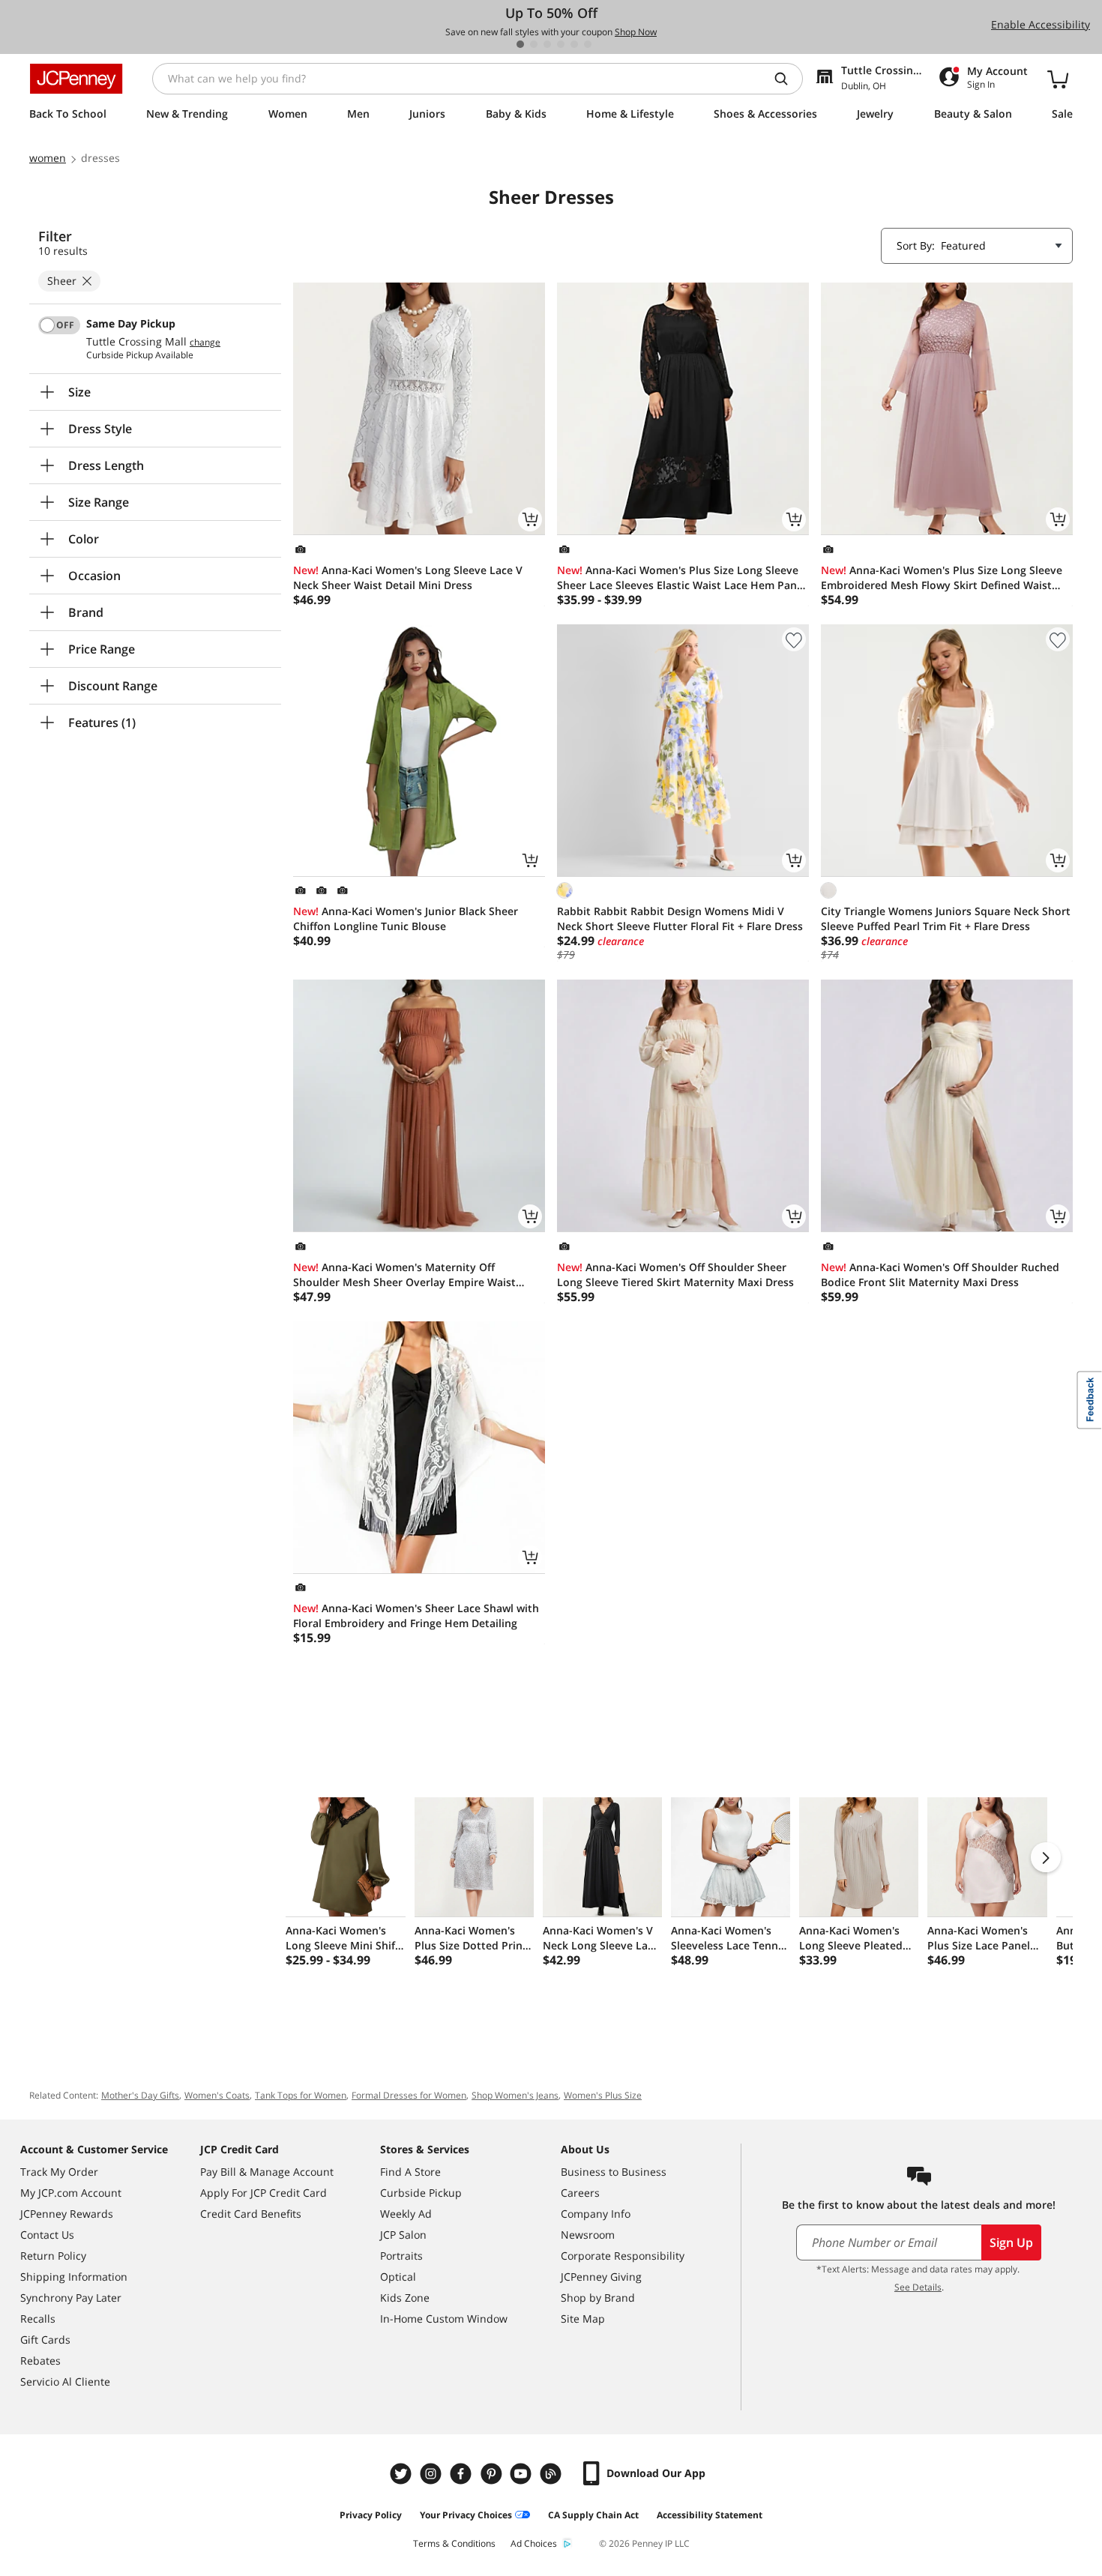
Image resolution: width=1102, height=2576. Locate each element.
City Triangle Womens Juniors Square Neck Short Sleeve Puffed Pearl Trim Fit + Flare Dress (946, 919)
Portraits (401, 2256)
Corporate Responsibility (623, 2256)
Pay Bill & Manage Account (267, 2172)
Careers (580, 2193)
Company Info (596, 2214)
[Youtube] (523, 2474)
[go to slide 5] (574, 44)
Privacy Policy (371, 2515)
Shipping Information (74, 2277)
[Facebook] (463, 2474)
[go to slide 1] (520, 44)
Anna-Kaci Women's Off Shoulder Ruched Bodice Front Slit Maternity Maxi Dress (940, 1275)
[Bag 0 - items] (1058, 79)
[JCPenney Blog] (552, 2474)
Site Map (583, 2319)
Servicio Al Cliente (65, 2382)
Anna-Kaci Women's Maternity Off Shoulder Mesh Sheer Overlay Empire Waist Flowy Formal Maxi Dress (404, 1275)
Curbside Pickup (421, 2193)
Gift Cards (45, 2340)
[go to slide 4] (561, 44)
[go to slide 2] (534, 44)
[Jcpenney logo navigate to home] (76, 79)
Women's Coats (217, 2095)
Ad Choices (534, 2543)
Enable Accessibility (1041, 24)
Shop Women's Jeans (515, 2095)
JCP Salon (403, 2235)
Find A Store (410, 2172)
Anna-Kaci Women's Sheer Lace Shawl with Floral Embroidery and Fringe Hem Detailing (416, 1616)
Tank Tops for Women (301, 2095)
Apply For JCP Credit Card (264, 2193)
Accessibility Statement (710, 2515)
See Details (918, 2287)
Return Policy (53, 2256)
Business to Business (614, 2172)
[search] (787, 79)
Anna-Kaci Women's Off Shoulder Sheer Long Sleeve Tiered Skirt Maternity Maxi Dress (675, 1275)
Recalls (38, 2319)
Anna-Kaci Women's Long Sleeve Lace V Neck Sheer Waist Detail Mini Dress (408, 577)
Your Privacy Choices (466, 2515)
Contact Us (47, 2235)
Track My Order (59, 2172)
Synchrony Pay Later (71, 2298)
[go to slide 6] (588, 44)
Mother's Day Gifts (140, 2095)
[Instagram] (433, 2474)
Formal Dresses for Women (409, 2095)
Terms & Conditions (454, 2543)
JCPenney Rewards (67, 2214)
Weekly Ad (406, 2214)
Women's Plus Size (603, 2095)
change (205, 343)
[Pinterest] (493, 2474)
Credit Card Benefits (251, 2214)
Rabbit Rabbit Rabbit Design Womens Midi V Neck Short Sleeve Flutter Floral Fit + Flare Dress (680, 919)
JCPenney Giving (601, 2277)
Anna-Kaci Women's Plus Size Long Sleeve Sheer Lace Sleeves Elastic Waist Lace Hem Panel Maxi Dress (681, 578)
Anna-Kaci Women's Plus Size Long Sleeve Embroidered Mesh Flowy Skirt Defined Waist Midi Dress (942, 578)
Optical (398, 2277)
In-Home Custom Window (444, 2319)
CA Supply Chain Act (593, 2515)
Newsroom (588, 2235)
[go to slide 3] (547, 44)
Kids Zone (405, 2298)
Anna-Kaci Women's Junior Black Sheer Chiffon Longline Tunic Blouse (406, 919)
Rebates (40, 2361)
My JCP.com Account (71, 2193)
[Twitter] (403, 2474)
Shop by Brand (598, 2298)
